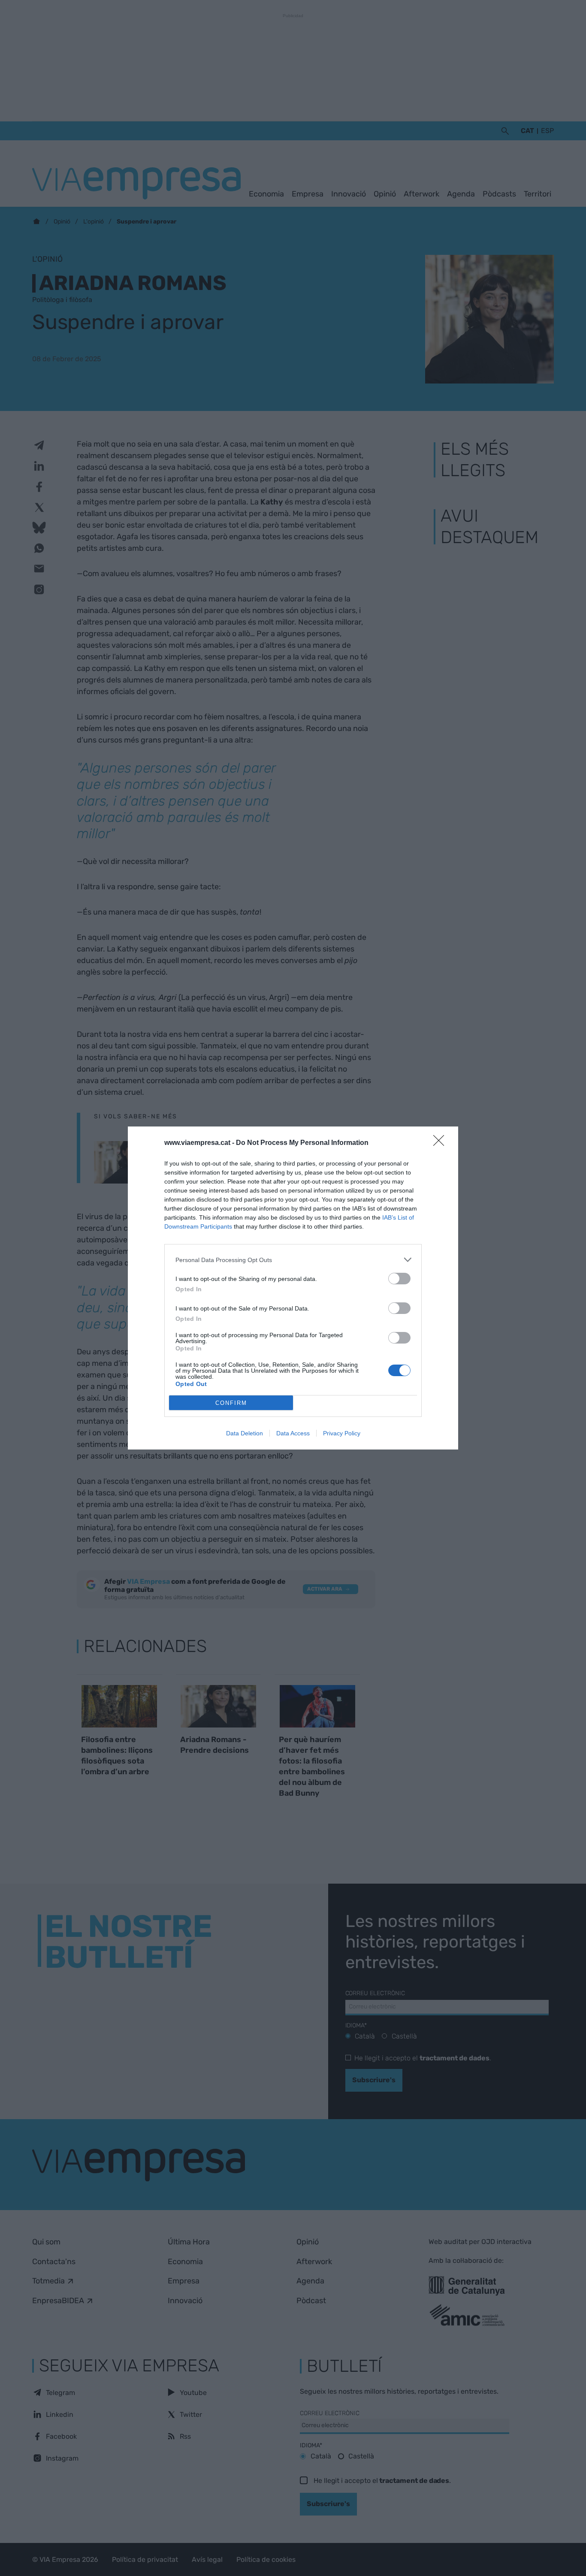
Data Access (293, 1433)
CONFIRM (231, 1403)
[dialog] (293, 1288)
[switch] (399, 1279)
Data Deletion (245, 1433)
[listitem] (293, 1260)
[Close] (441, 1143)
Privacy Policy (342, 1433)
